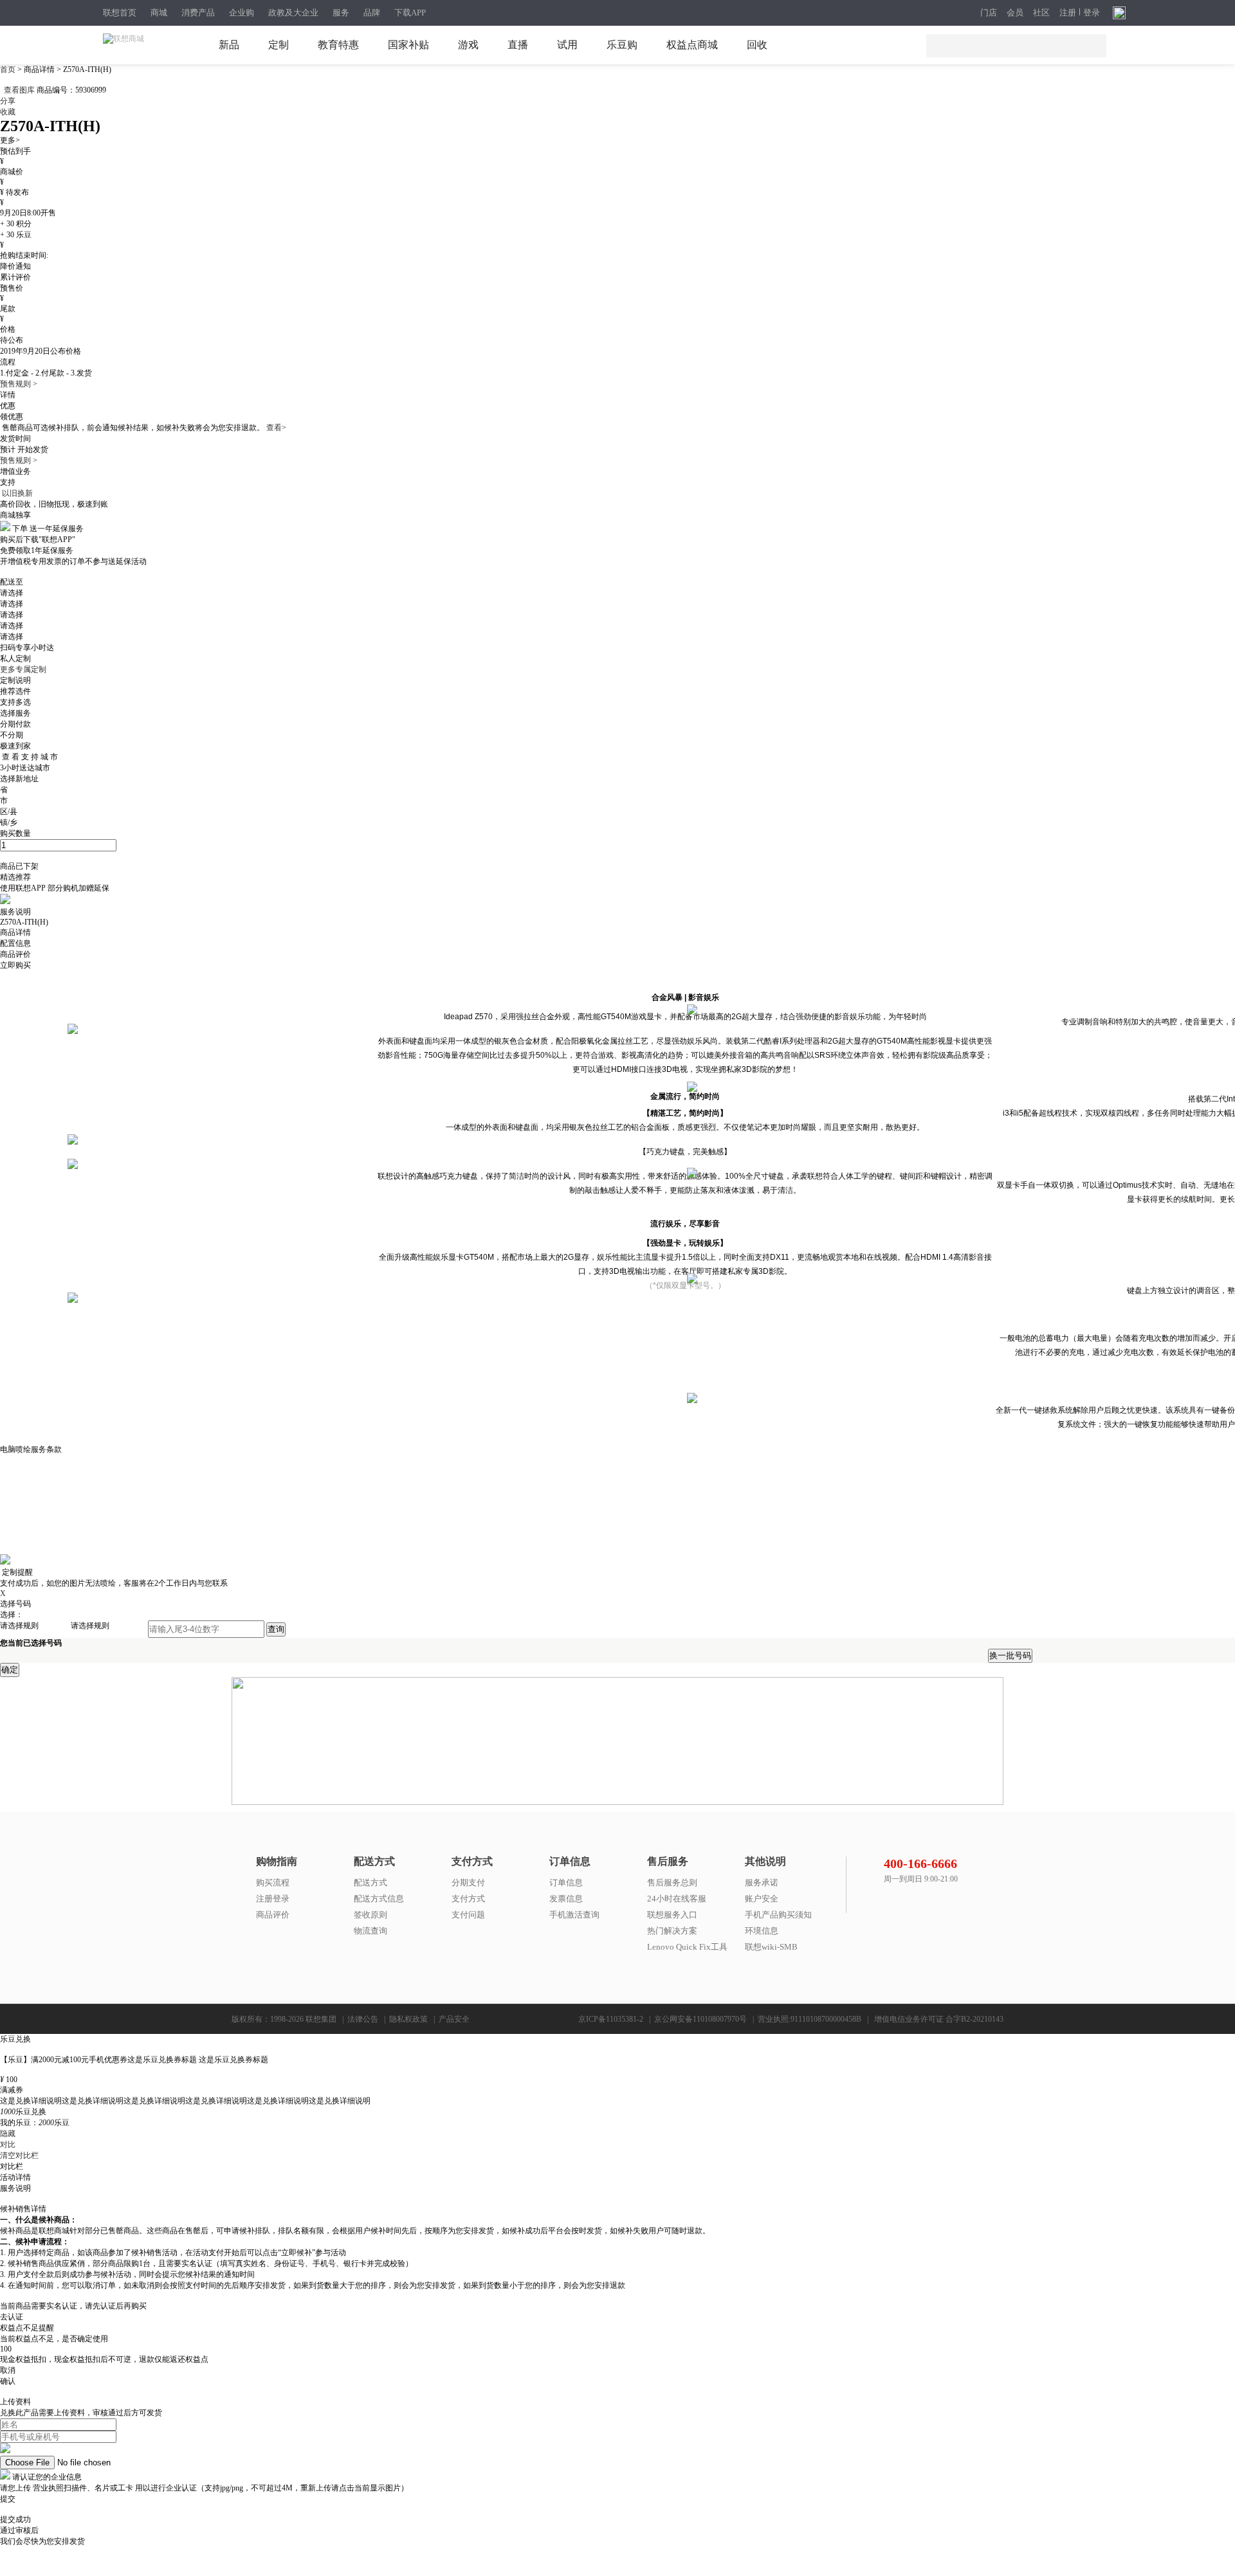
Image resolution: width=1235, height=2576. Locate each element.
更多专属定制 (23, 669)
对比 (8, 2145)
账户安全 (762, 1899)
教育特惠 (338, 45)
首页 (9, 69)
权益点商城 (692, 45)
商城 (159, 13)
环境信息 (762, 1931)
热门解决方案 (672, 1931)
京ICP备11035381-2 (611, 2019)
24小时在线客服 (677, 1899)
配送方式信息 (379, 1899)
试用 (567, 45)
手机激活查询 (574, 1915)
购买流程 (273, 1882)
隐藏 (8, 2134)
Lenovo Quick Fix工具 (687, 1947)
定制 (279, 45)
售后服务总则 (672, 1882)
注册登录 (273, 1899)
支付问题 (468, 1915)
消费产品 (198, 13)
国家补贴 (408, 45)
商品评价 (273, 1915)
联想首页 (120, 13)
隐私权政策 (408, 2019)
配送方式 (370, 1882)
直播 (518, 45)
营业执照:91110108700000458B (810, 2019)
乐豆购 (622, 45)
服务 (341, 13)
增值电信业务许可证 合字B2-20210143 (939, 2019)
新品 (229, 45)
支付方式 (468, 1899)
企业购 (242, 13)
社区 (1041, 13)
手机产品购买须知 (778, 1915)
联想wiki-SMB (771, 1947)
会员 (1015, 13)
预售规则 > (19, 384)
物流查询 (370, 1931)
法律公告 (363, 2019)
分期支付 (468, 1882)
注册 (1068, 13)
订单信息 (566, 1882)
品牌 (372, 13)
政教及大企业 (293, 13)
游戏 (468, 45)
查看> (276, 428)
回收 (757, 45)
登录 (1092, 13)
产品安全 (454, 2019)
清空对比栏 (19, 2155)
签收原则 (370, 1915)
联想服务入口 (672, 1915)
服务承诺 (762, 1882)
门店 (989, 13)
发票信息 (566, 1899)
